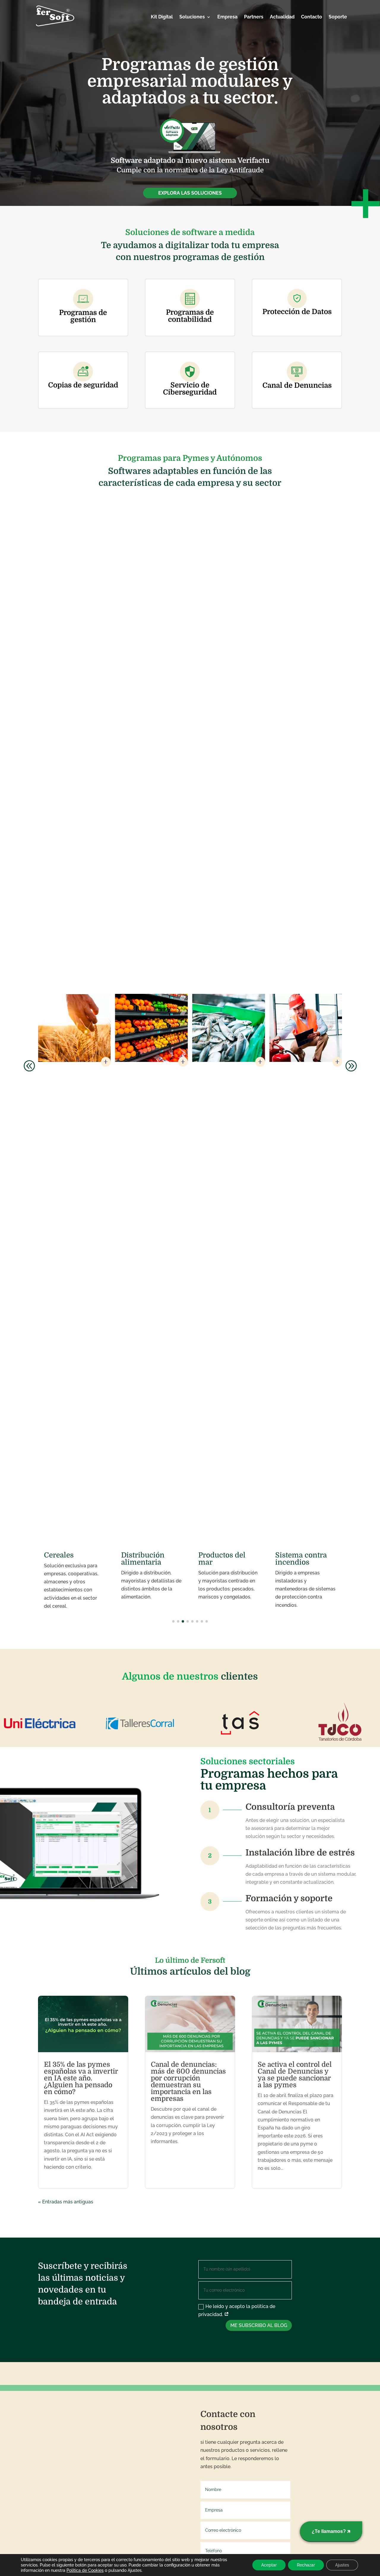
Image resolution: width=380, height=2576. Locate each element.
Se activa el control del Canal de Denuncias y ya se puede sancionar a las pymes (295, 2075)
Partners (254, 17)
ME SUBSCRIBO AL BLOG (259, 2325)
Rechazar (306, 2565)
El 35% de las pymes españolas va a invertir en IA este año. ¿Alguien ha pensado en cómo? (81, 2078)
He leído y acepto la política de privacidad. (237, 2310)
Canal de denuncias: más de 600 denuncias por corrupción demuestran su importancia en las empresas (188, 2082)
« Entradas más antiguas (66, 2202)
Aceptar (269, 2565)
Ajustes (342, 2565)
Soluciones (192, 17)
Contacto (312, 17)
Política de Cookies (85, 2570)
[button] (29, 1065)
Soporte (338, 17)
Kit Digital (162, 17)
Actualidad (282, 17)
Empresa (227, 17)
